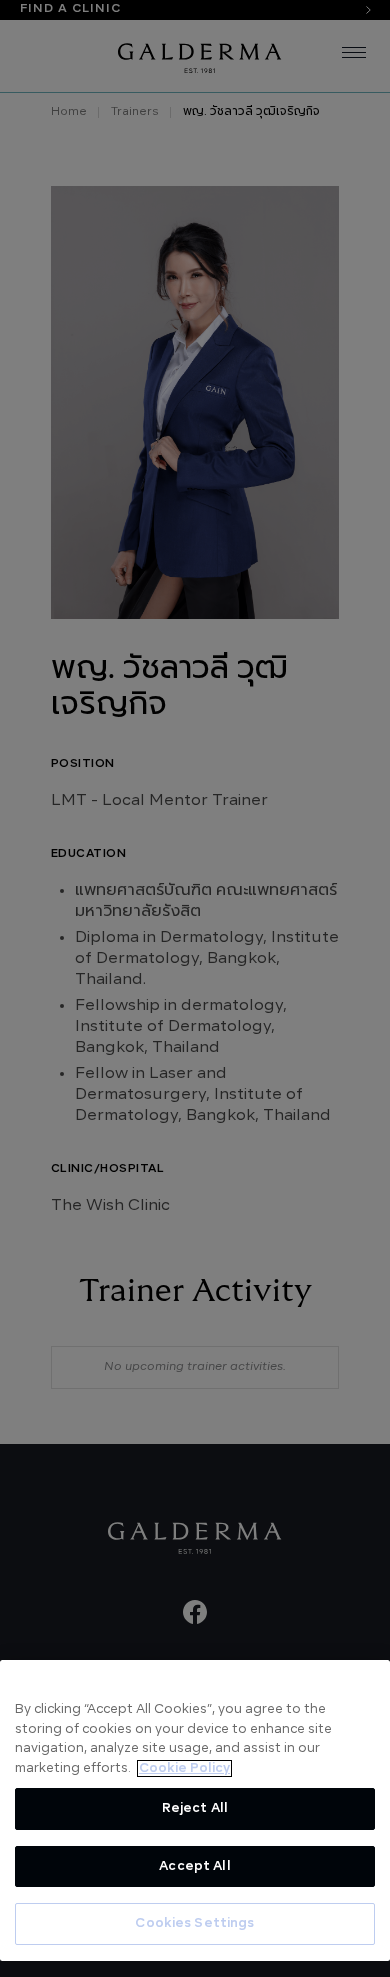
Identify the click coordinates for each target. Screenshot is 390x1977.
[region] (195, 1810)
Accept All (194, 1866)
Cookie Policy (184, 1768)
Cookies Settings (194, 1923)
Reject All (195, 1808)
